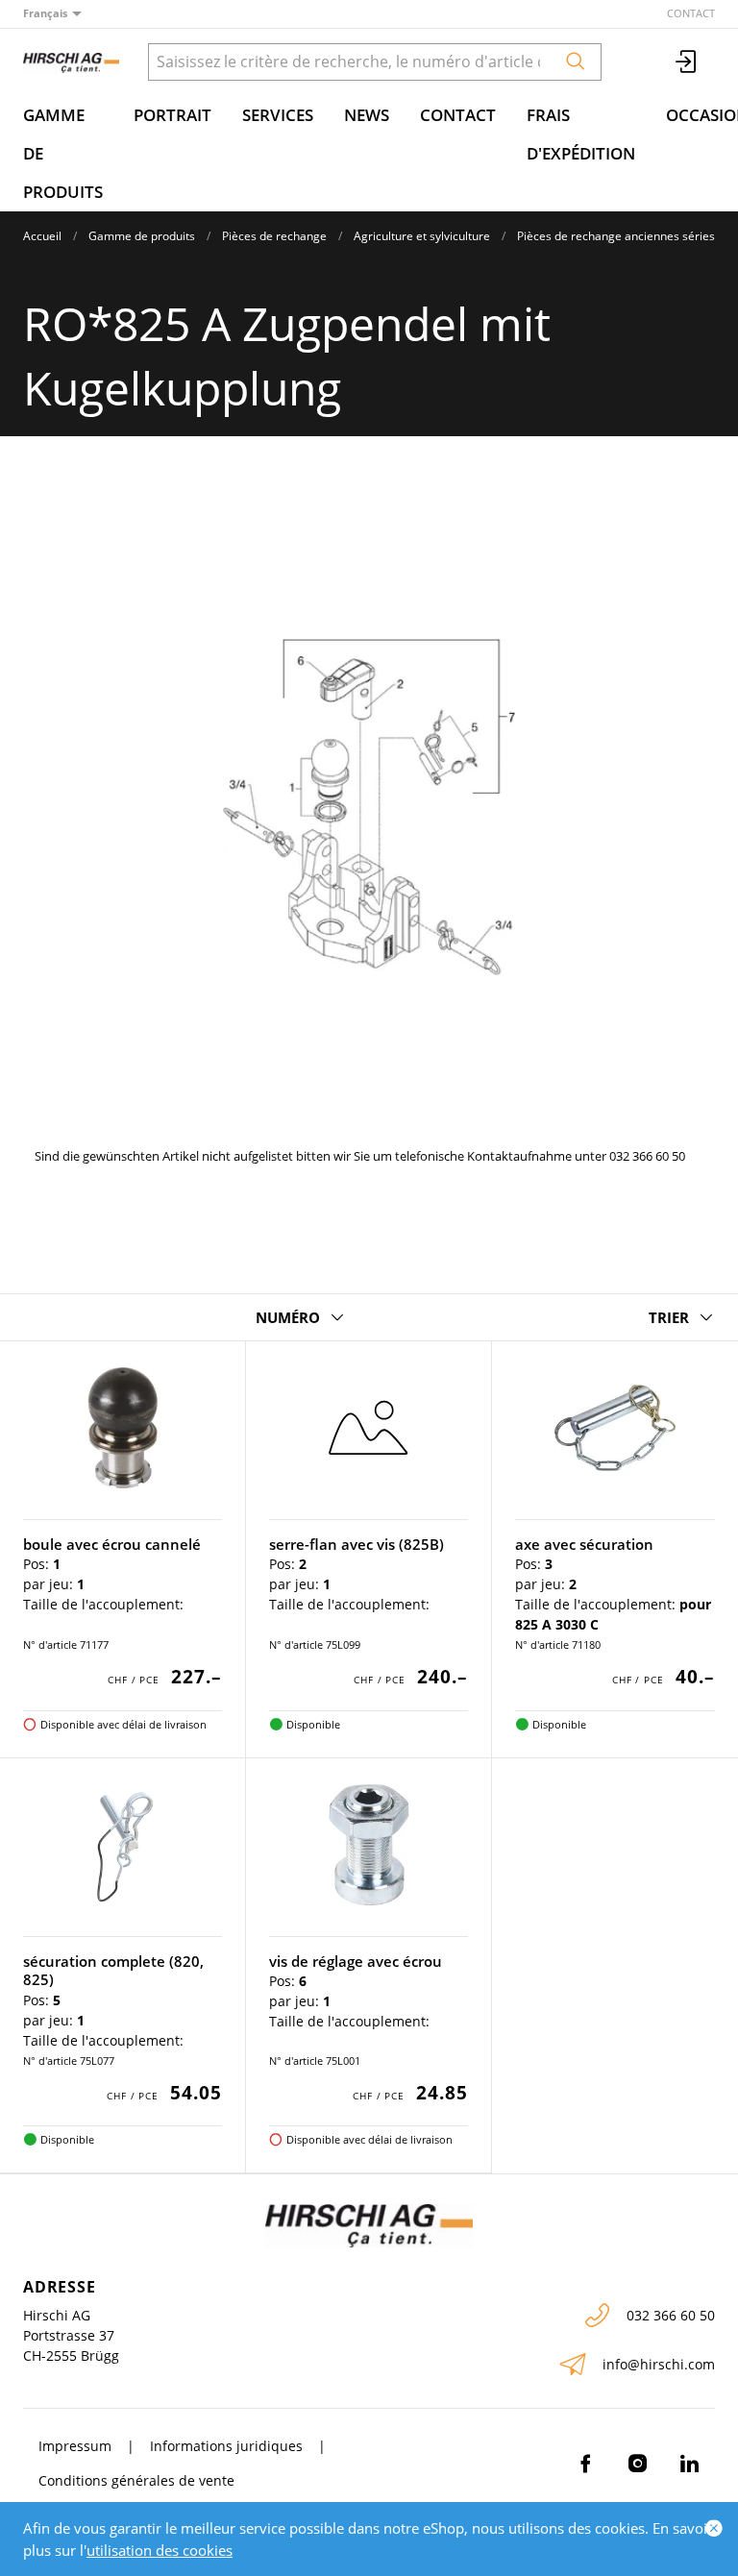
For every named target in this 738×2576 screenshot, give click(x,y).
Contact (691, 13)
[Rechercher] (576, 62)
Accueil (42, 236)
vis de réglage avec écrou (356, 1961)
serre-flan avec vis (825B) (357, 1544)
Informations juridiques (226, 2446)
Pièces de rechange (274, 236)
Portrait (172, 115)
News (367, 115)
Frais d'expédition (581, 134)
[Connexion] (687, 62)
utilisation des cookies (160, 2550)
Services (278, 115)
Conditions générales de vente (136, 2480)
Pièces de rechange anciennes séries (616, 236)
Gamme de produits (63, 153)
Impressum (75, 2446)
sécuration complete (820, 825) (113, 1971)
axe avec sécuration (584, 1544)
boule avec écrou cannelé (112, 1544)
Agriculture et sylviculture (422, 236)
